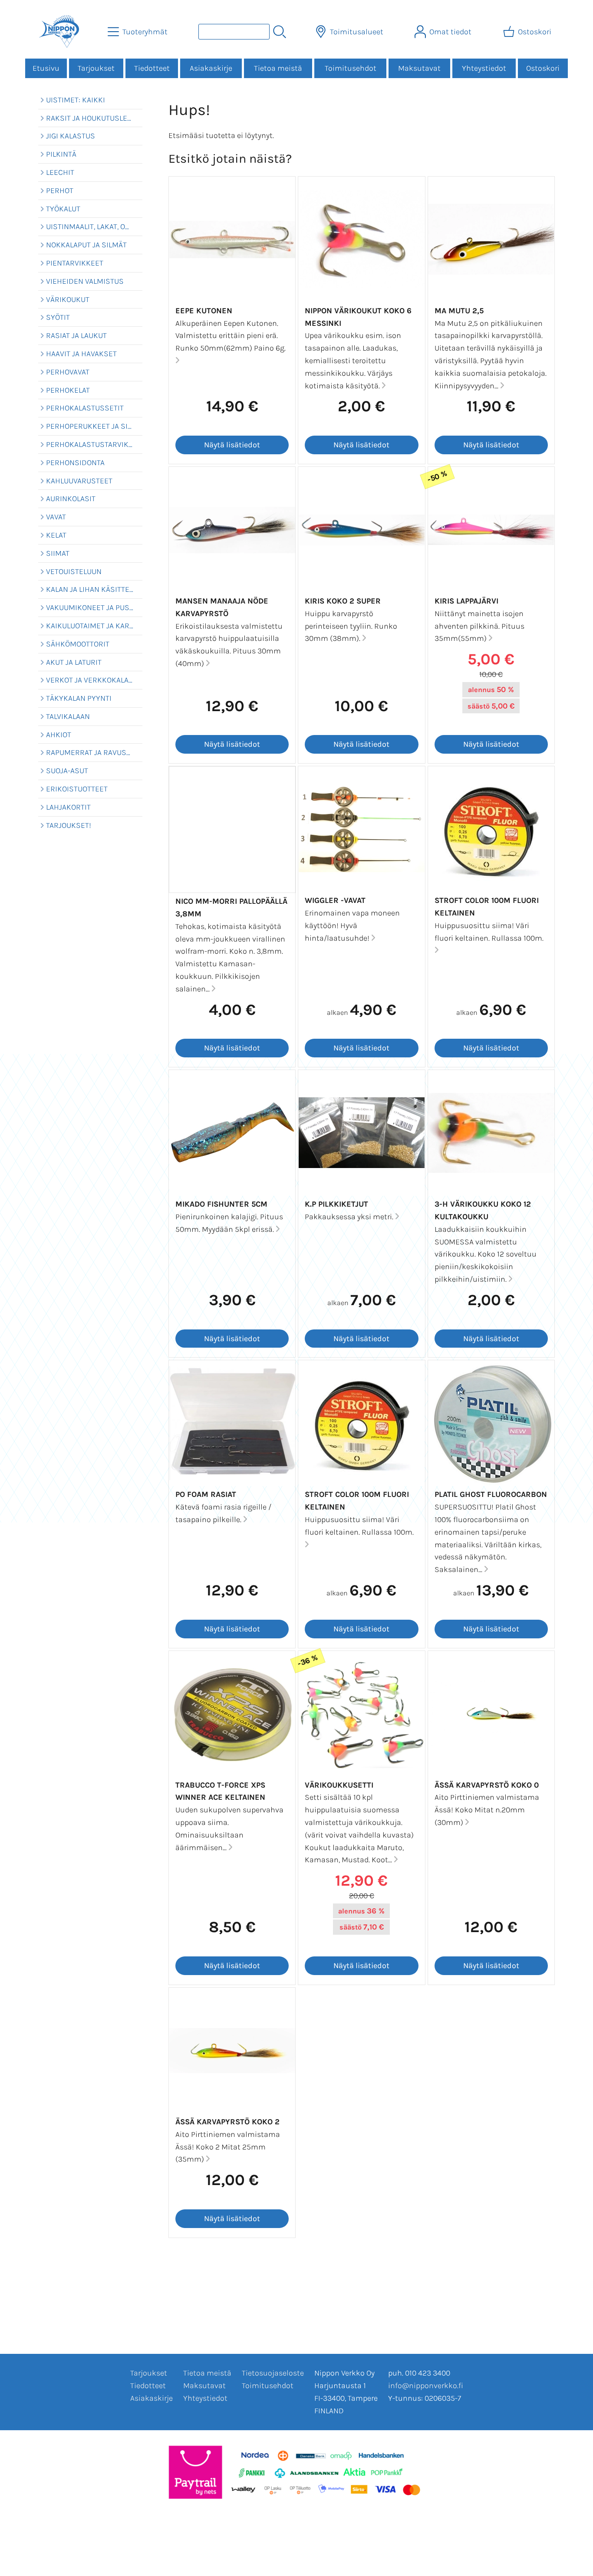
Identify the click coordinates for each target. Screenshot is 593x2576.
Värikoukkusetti (339, 1785)
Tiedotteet (152, 68)
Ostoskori (543, 68)
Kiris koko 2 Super (343, 601)
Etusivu (46, 68)
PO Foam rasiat (206, 1494)
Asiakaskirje (211, 68)
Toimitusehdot (351, 68)
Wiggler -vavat (335, 900)
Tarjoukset (96, 68)
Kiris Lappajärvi (466, 601)
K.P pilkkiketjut (336, 1204)
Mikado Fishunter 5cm (221, 1204)
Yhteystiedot (484, 68)
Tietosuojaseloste (273, 2373)
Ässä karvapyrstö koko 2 (227, 2122)
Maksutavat (419, 68)
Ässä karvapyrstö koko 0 (487, 1785)
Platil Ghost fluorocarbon (491, 1494)
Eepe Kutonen (204, 311)
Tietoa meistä (278, 68)
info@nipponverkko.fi (426, 2386)
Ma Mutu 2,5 (459, 311)
